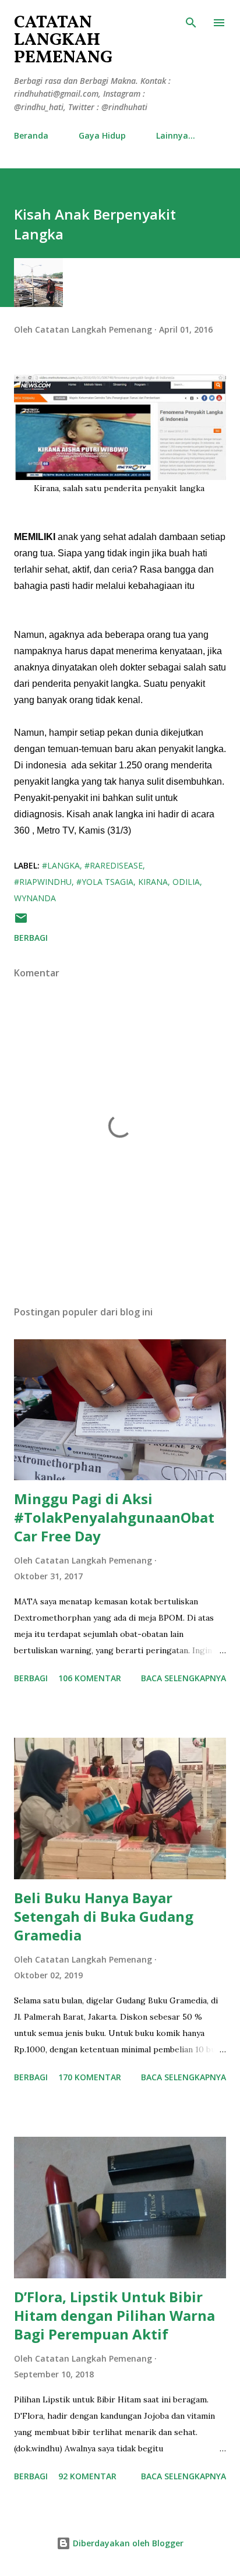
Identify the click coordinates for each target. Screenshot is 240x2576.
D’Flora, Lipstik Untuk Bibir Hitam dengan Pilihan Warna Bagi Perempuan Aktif (114, 2315)
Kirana (153, 882)
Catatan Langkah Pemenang (63, 40)
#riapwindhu (43, 882)
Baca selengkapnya (183, 1678)
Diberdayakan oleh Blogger (127, 2543)
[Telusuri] (191, 21)
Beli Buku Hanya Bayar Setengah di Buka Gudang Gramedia (104, 1916)
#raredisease (114, 865)
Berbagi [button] (31, 938)
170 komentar (90, 2077)
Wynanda (35, 898)
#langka (61, 865)
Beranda (31, 135)
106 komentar (90, 1678)
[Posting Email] (21, 922)
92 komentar (87, 2476)
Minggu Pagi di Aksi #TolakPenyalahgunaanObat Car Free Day (114, 1517)
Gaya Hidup (102, 135)
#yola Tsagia (105, 882)
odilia (186, 882)
